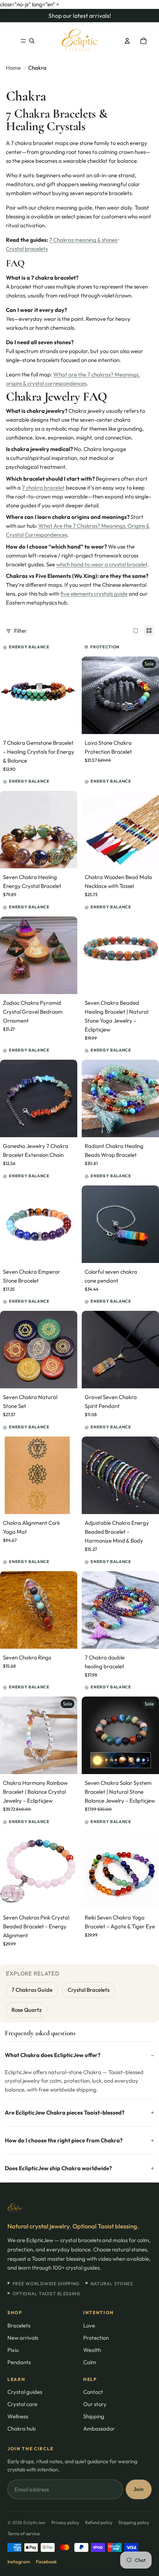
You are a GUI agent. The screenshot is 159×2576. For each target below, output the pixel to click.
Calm (90, 2362)
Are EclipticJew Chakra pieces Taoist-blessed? (65, 2113)
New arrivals (23, 2338)
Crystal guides (25, 2392)
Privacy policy (65, 2522)
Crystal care (22, 2404)
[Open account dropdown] (127, 41)
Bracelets (19, 2325)
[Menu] (23, 41)
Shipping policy (134, 2522)
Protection (96, 2338)
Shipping (94, 2416)
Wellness (18, 2416)
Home (13, 68)
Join (138, 2489)
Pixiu (13, 2350)
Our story (95, 2404)
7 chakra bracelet (43, 488)
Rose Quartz (27, 2010)
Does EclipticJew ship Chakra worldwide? (58, 2168)
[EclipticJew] (79, 2208)
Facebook (46, 2562)
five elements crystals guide (94, 594)
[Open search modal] (32, 41)
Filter (20, 631)
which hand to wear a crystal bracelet (102, 564)
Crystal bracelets (27, 249)
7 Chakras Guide (32, 1990)
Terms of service (23, 2534)
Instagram (19, 2562)
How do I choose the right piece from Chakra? (64, 2140)
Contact (93, 2392)
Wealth (92, 2350)
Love (89, 2325)
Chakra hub (22, 2429)
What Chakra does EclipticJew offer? (53, 2055)
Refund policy (99, 2522)
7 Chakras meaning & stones (83, 240)
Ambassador (99, 2429)
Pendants (19, 2362)
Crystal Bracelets (89, 1990)
